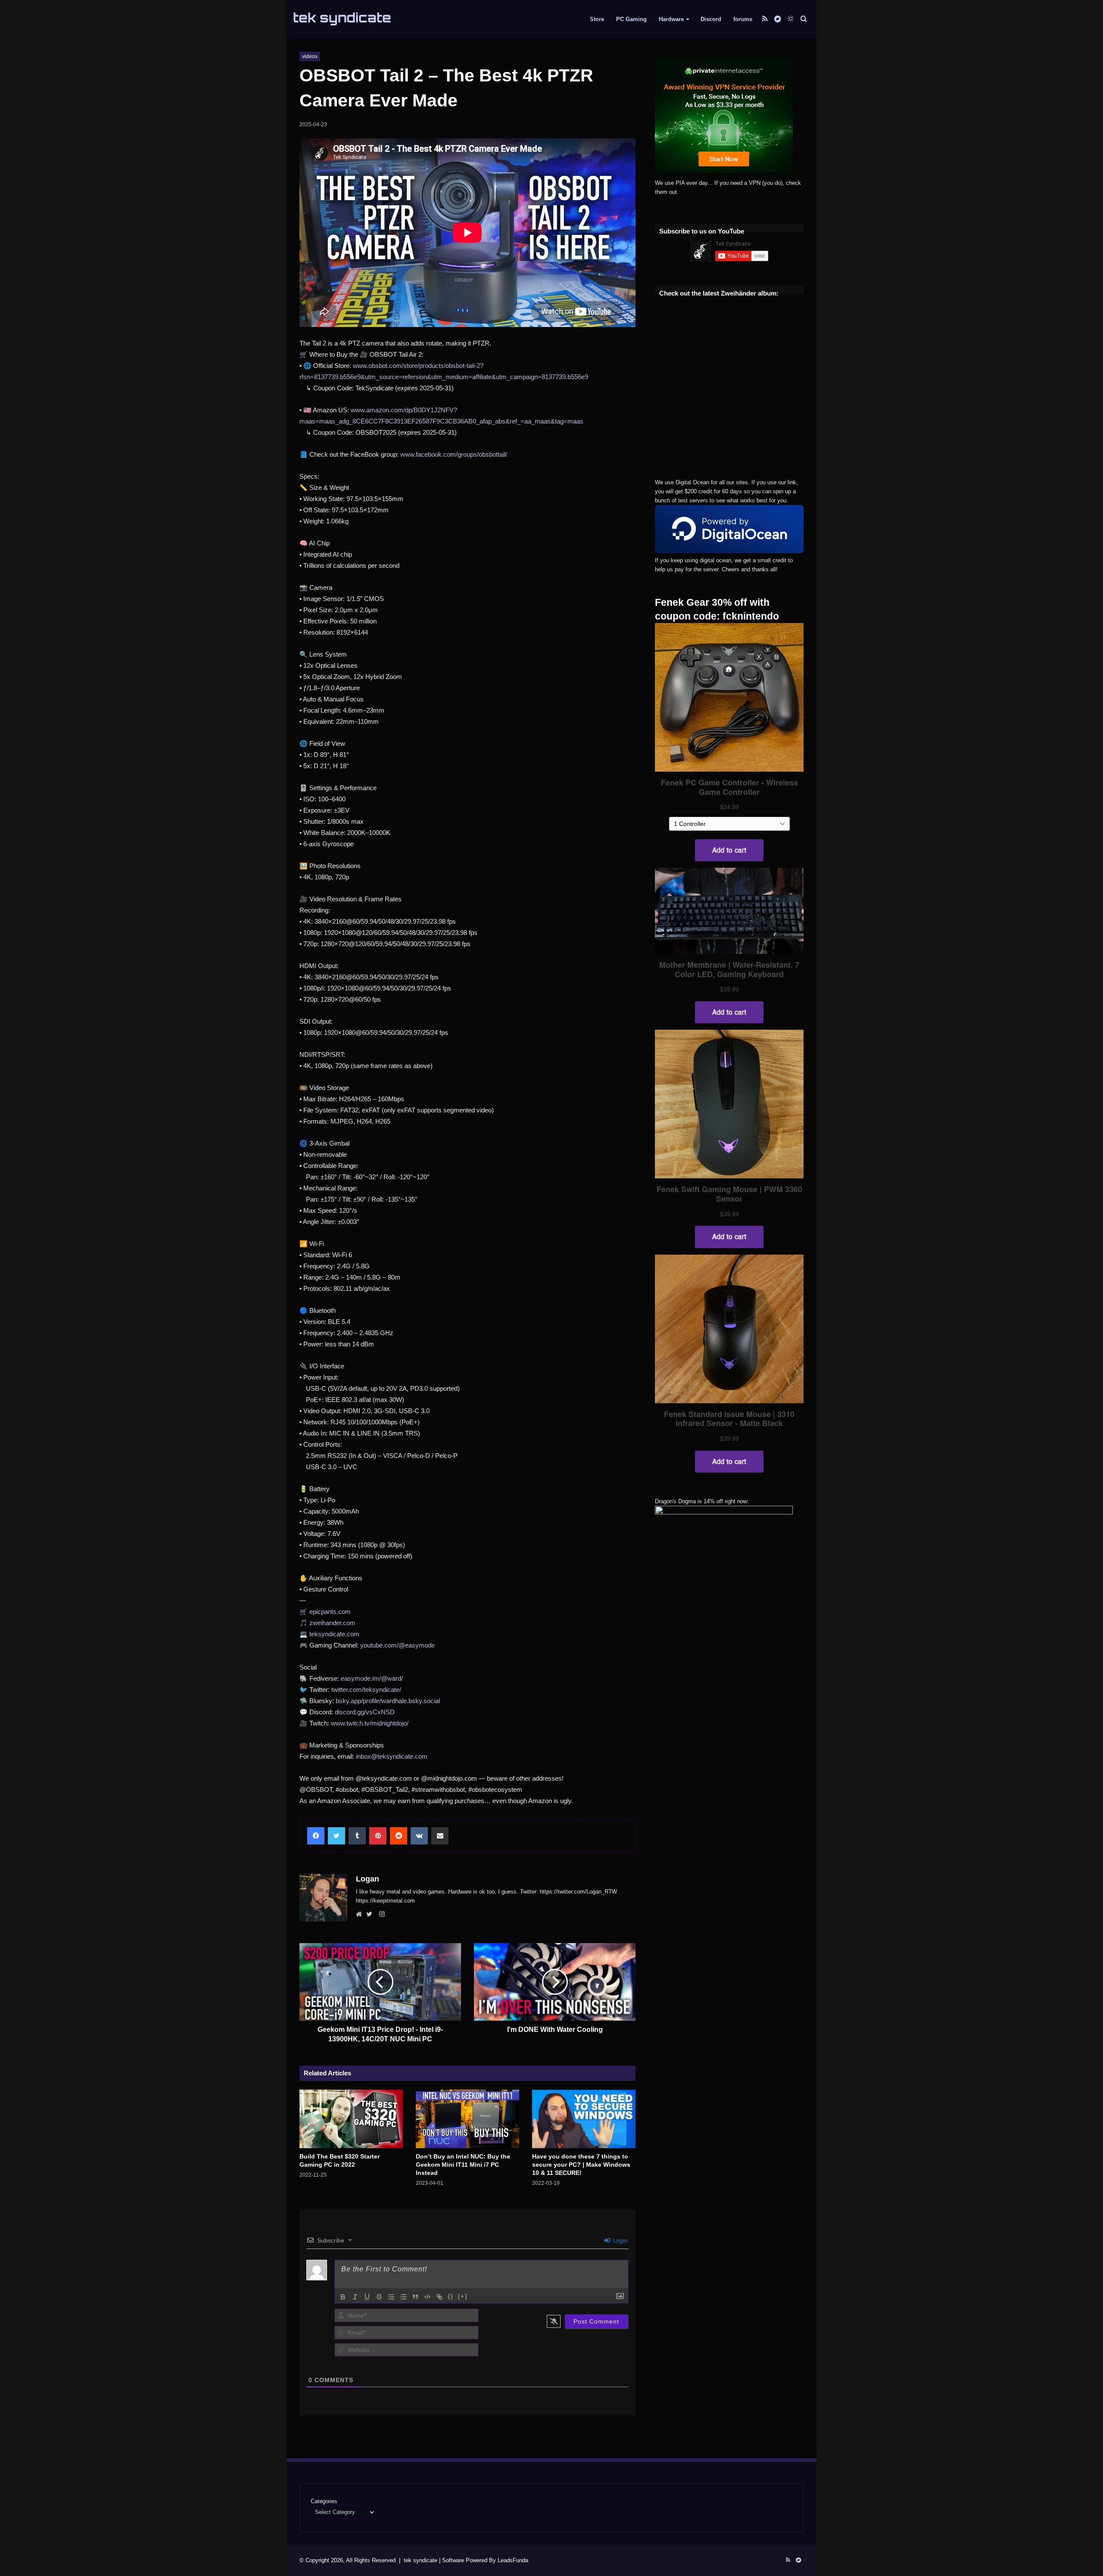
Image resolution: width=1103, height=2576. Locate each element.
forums (743, 19)
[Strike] (379, 2297)
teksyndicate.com (334, 1634)
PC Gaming (631, 19)
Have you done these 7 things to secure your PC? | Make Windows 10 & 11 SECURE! (581, 2165)
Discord (711, 19)
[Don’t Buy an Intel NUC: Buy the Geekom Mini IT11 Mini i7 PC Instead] (467, 2119)
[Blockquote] (415, 2297)
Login (619, 2240)
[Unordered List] (403, 2297)
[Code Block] (427, 2297)
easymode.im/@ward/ (372, 1678)
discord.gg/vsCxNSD (365, 1712)
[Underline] (367, 2297)
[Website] (361, 1915)
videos (310, 56)
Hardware (671, 19)
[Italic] (355, 2297)
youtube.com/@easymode (397, 1645)
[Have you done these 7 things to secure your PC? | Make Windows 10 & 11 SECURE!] (584, 2119)
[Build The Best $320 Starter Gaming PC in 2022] (351, 2119)
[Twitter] (371, 1915)
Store (597, 19)
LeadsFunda (513, 2560)
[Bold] (343, 2297)
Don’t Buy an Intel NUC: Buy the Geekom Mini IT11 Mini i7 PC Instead (463, 2165)
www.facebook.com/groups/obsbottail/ (454, 454)
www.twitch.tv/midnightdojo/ (370, 1723)
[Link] (439, 2297)
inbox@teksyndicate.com (392, 1756)
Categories (324, 2501)
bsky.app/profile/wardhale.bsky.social (388, 1701)
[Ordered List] (391, 2297)
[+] (463, 2296)
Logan (368, 1879)
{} (451, 2296)
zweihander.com (332, 1623)
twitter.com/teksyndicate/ (366, 1690)
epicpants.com (330, 1612)
